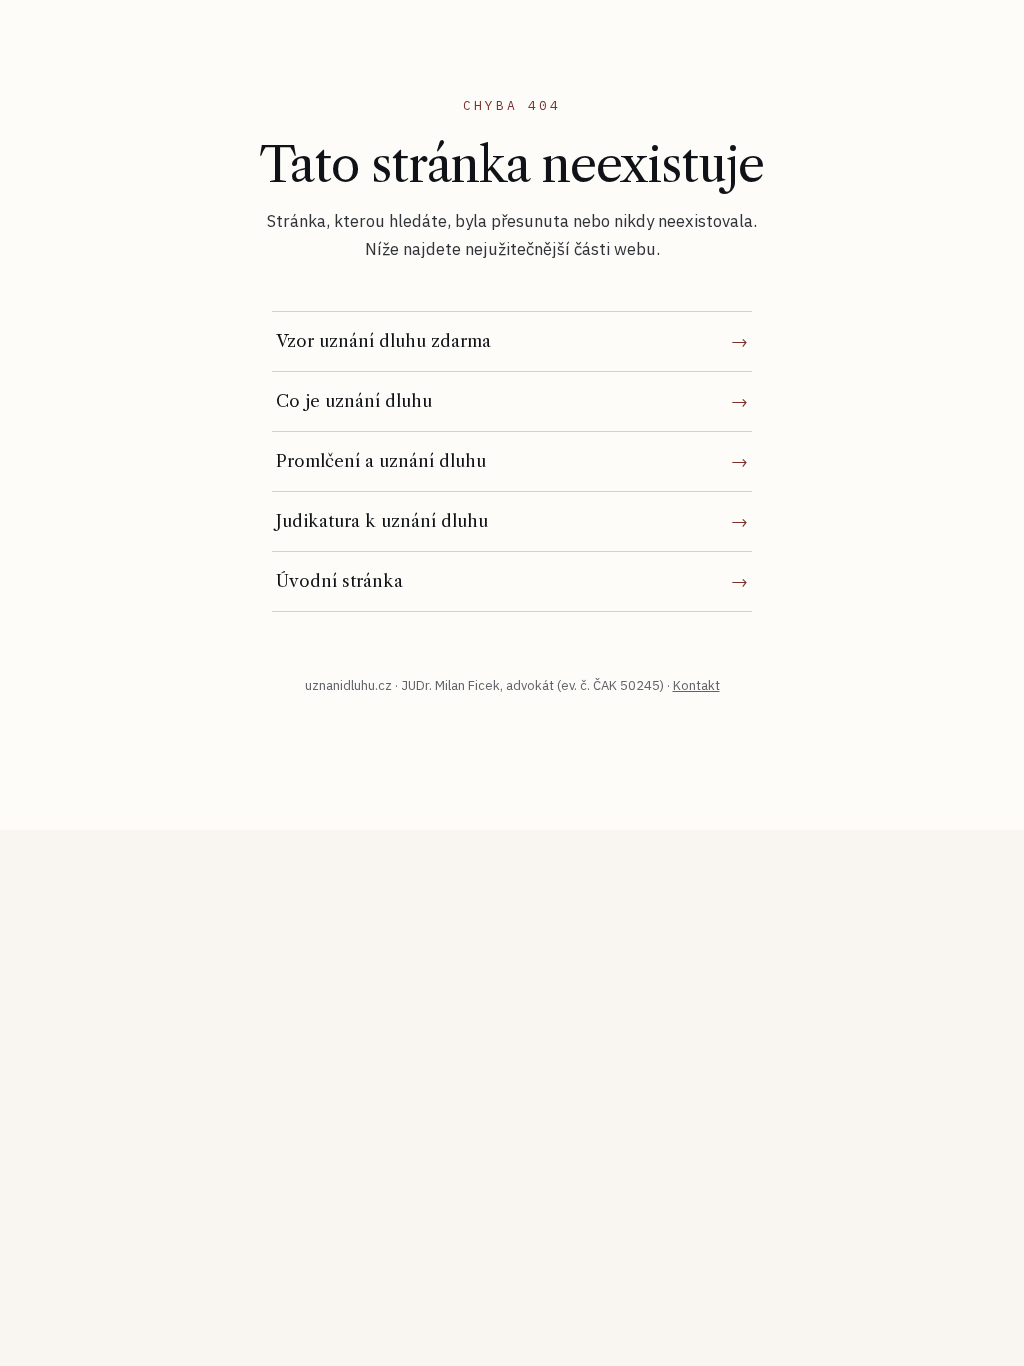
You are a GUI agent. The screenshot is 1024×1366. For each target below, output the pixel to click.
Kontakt (696, 685)
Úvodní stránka (339, 581)
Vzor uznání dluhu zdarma (383, 341)
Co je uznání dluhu (354, 401)
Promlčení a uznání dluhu (381, 461)
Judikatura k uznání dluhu (382, 521)
